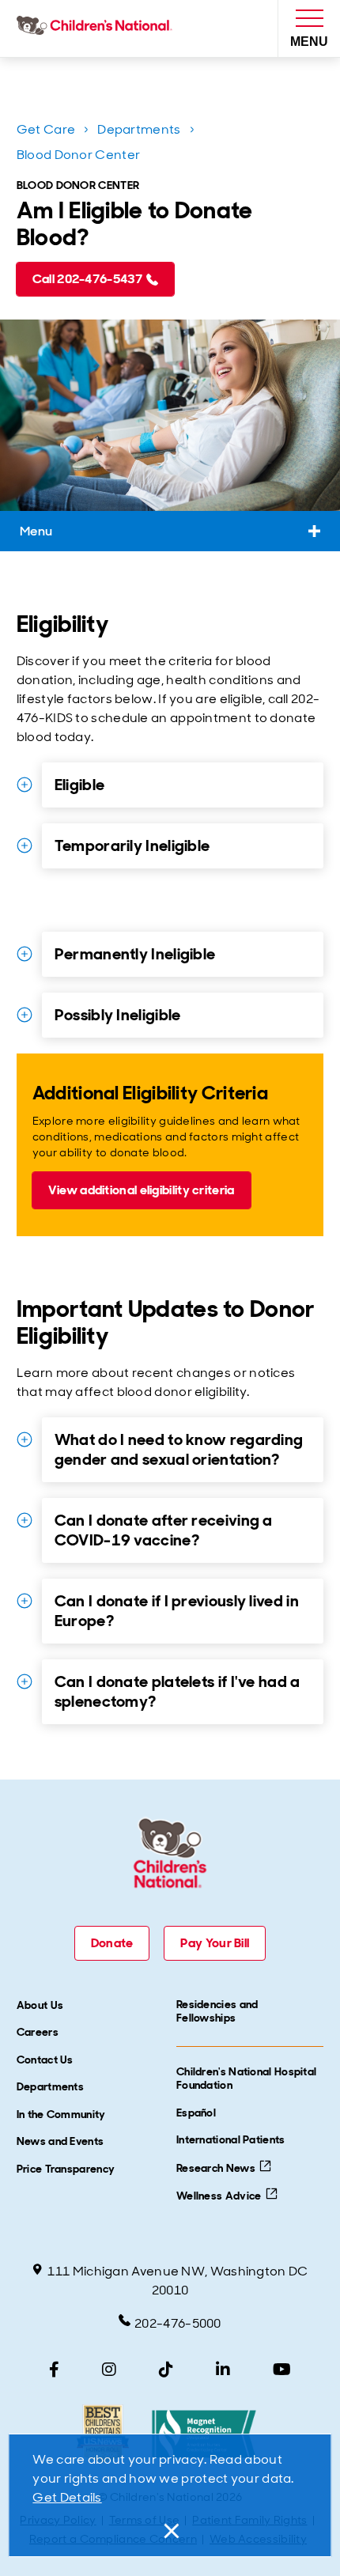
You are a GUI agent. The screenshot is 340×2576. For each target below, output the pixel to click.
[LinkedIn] (223, 2370)
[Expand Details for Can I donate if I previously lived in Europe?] (25, 1601)
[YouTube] (282, 2370)
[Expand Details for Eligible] (25, 785)
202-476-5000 (178, 2323)
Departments (139, 129)
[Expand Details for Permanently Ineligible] (25, 954)
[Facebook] (54, 2370)
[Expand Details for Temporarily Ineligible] (25, 845)
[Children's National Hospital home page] (98, 28)
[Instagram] (109, 2370)
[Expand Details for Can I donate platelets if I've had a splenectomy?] (25, 1681)
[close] (170, 2531)
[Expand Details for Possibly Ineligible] (25, 1015)
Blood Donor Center (78, 155)
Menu (36, 531)
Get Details (67, 2497)
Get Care (46, 129)
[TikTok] (166, 2370)
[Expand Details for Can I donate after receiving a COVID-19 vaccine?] (25, 1520)
